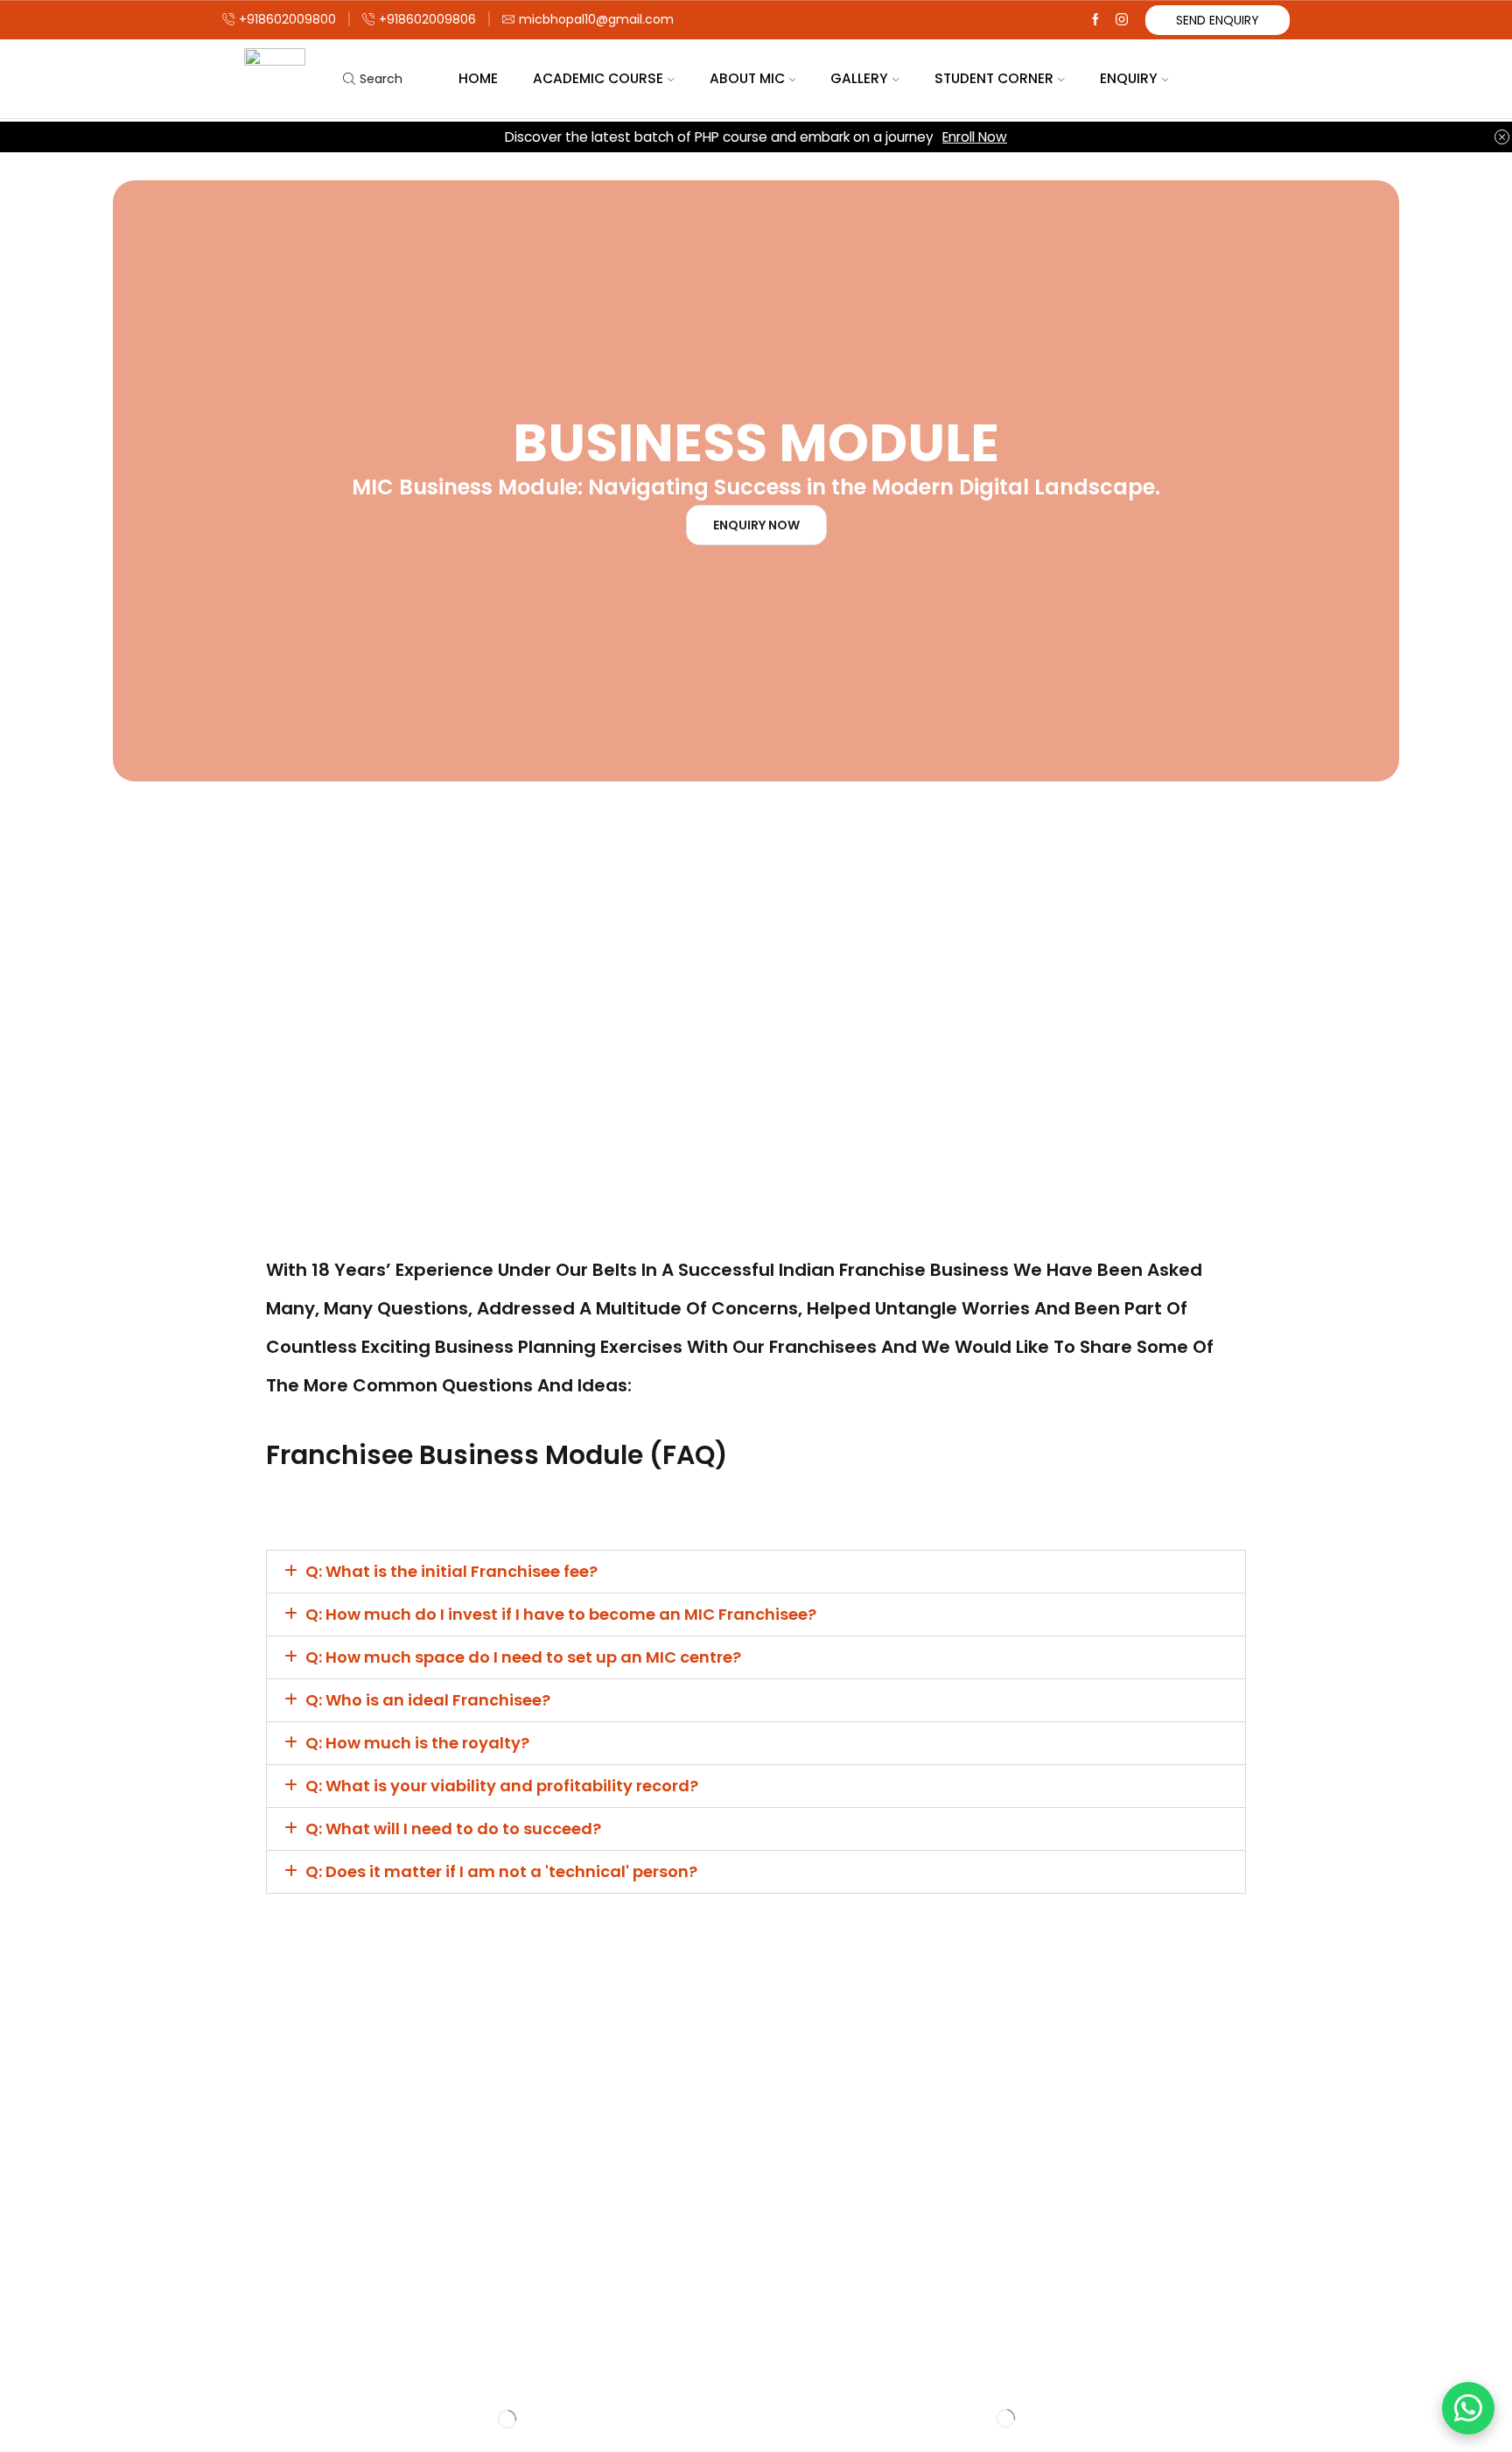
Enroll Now (975, 137)
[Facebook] (1095, 20)
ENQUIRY (1129, 78)
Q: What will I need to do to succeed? (453, 1828)
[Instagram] (1122, 20)
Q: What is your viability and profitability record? (502, 1786)
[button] (756, 1572)
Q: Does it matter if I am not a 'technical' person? (501, 1871)
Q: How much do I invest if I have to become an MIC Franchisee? (561, 1614)
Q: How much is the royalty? (417, 1743)
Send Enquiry (1218, 20)
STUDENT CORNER (994, 78)
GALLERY (859, 78)
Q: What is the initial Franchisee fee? (451, 1571)
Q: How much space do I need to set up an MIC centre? (523, 1657)
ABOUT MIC (747, 78)
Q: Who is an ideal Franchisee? (428, 1700)
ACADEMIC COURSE (598, 78)
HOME (478, 78)
